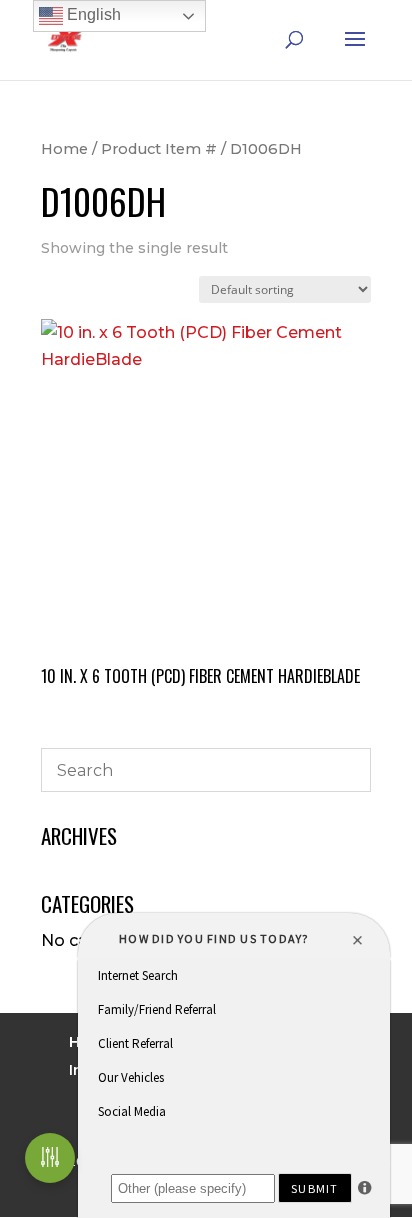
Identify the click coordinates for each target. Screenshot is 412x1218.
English (92, 14)
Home (64, 149)
